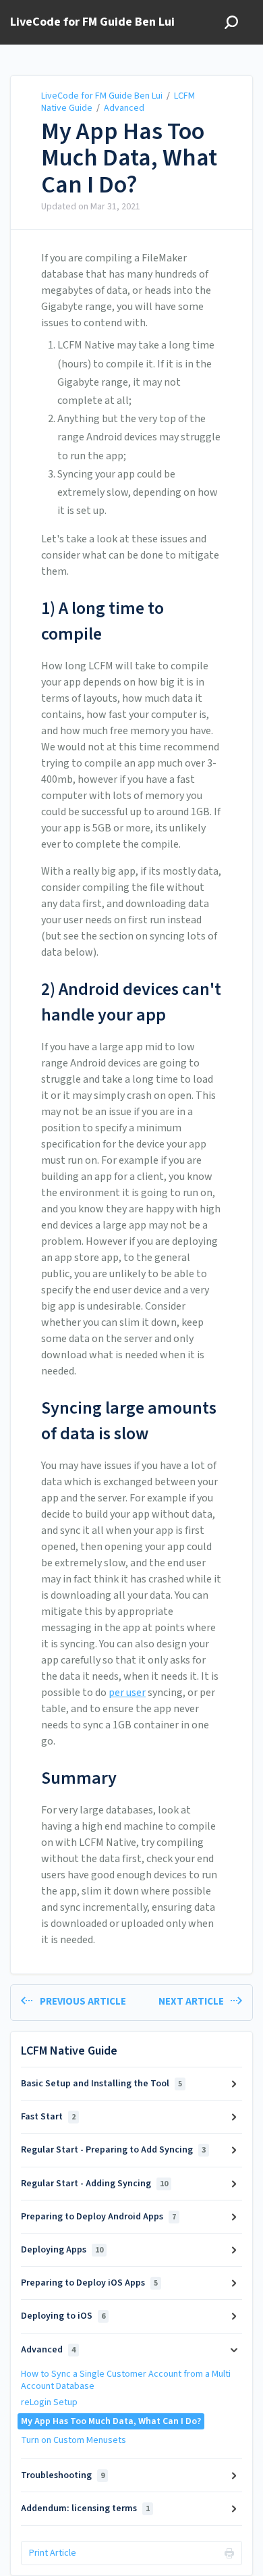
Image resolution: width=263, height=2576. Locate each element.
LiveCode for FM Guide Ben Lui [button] (92, 23)
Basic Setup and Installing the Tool (101, 2084)
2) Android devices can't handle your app (131, 1002)
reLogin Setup (49, 2402)
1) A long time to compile (103, 621)
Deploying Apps (62, 2250)
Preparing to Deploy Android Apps (98, 2217)
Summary (79, 1778)
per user (127, 1693)
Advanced (124, 108)
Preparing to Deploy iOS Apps (89, 2283)
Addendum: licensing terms (85, 2508)
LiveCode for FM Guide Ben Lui (102, 96)
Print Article (53, 2553)
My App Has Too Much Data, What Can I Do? (129, 158)
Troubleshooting (63, 2475)
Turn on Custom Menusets (74, 2440)
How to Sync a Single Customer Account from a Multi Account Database (126, 2380)
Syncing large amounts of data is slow (129, 1421)
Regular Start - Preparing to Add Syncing (113, 2150)
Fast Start (48, 2117)
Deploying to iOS (63, 2316)
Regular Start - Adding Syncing (94, 2184)
